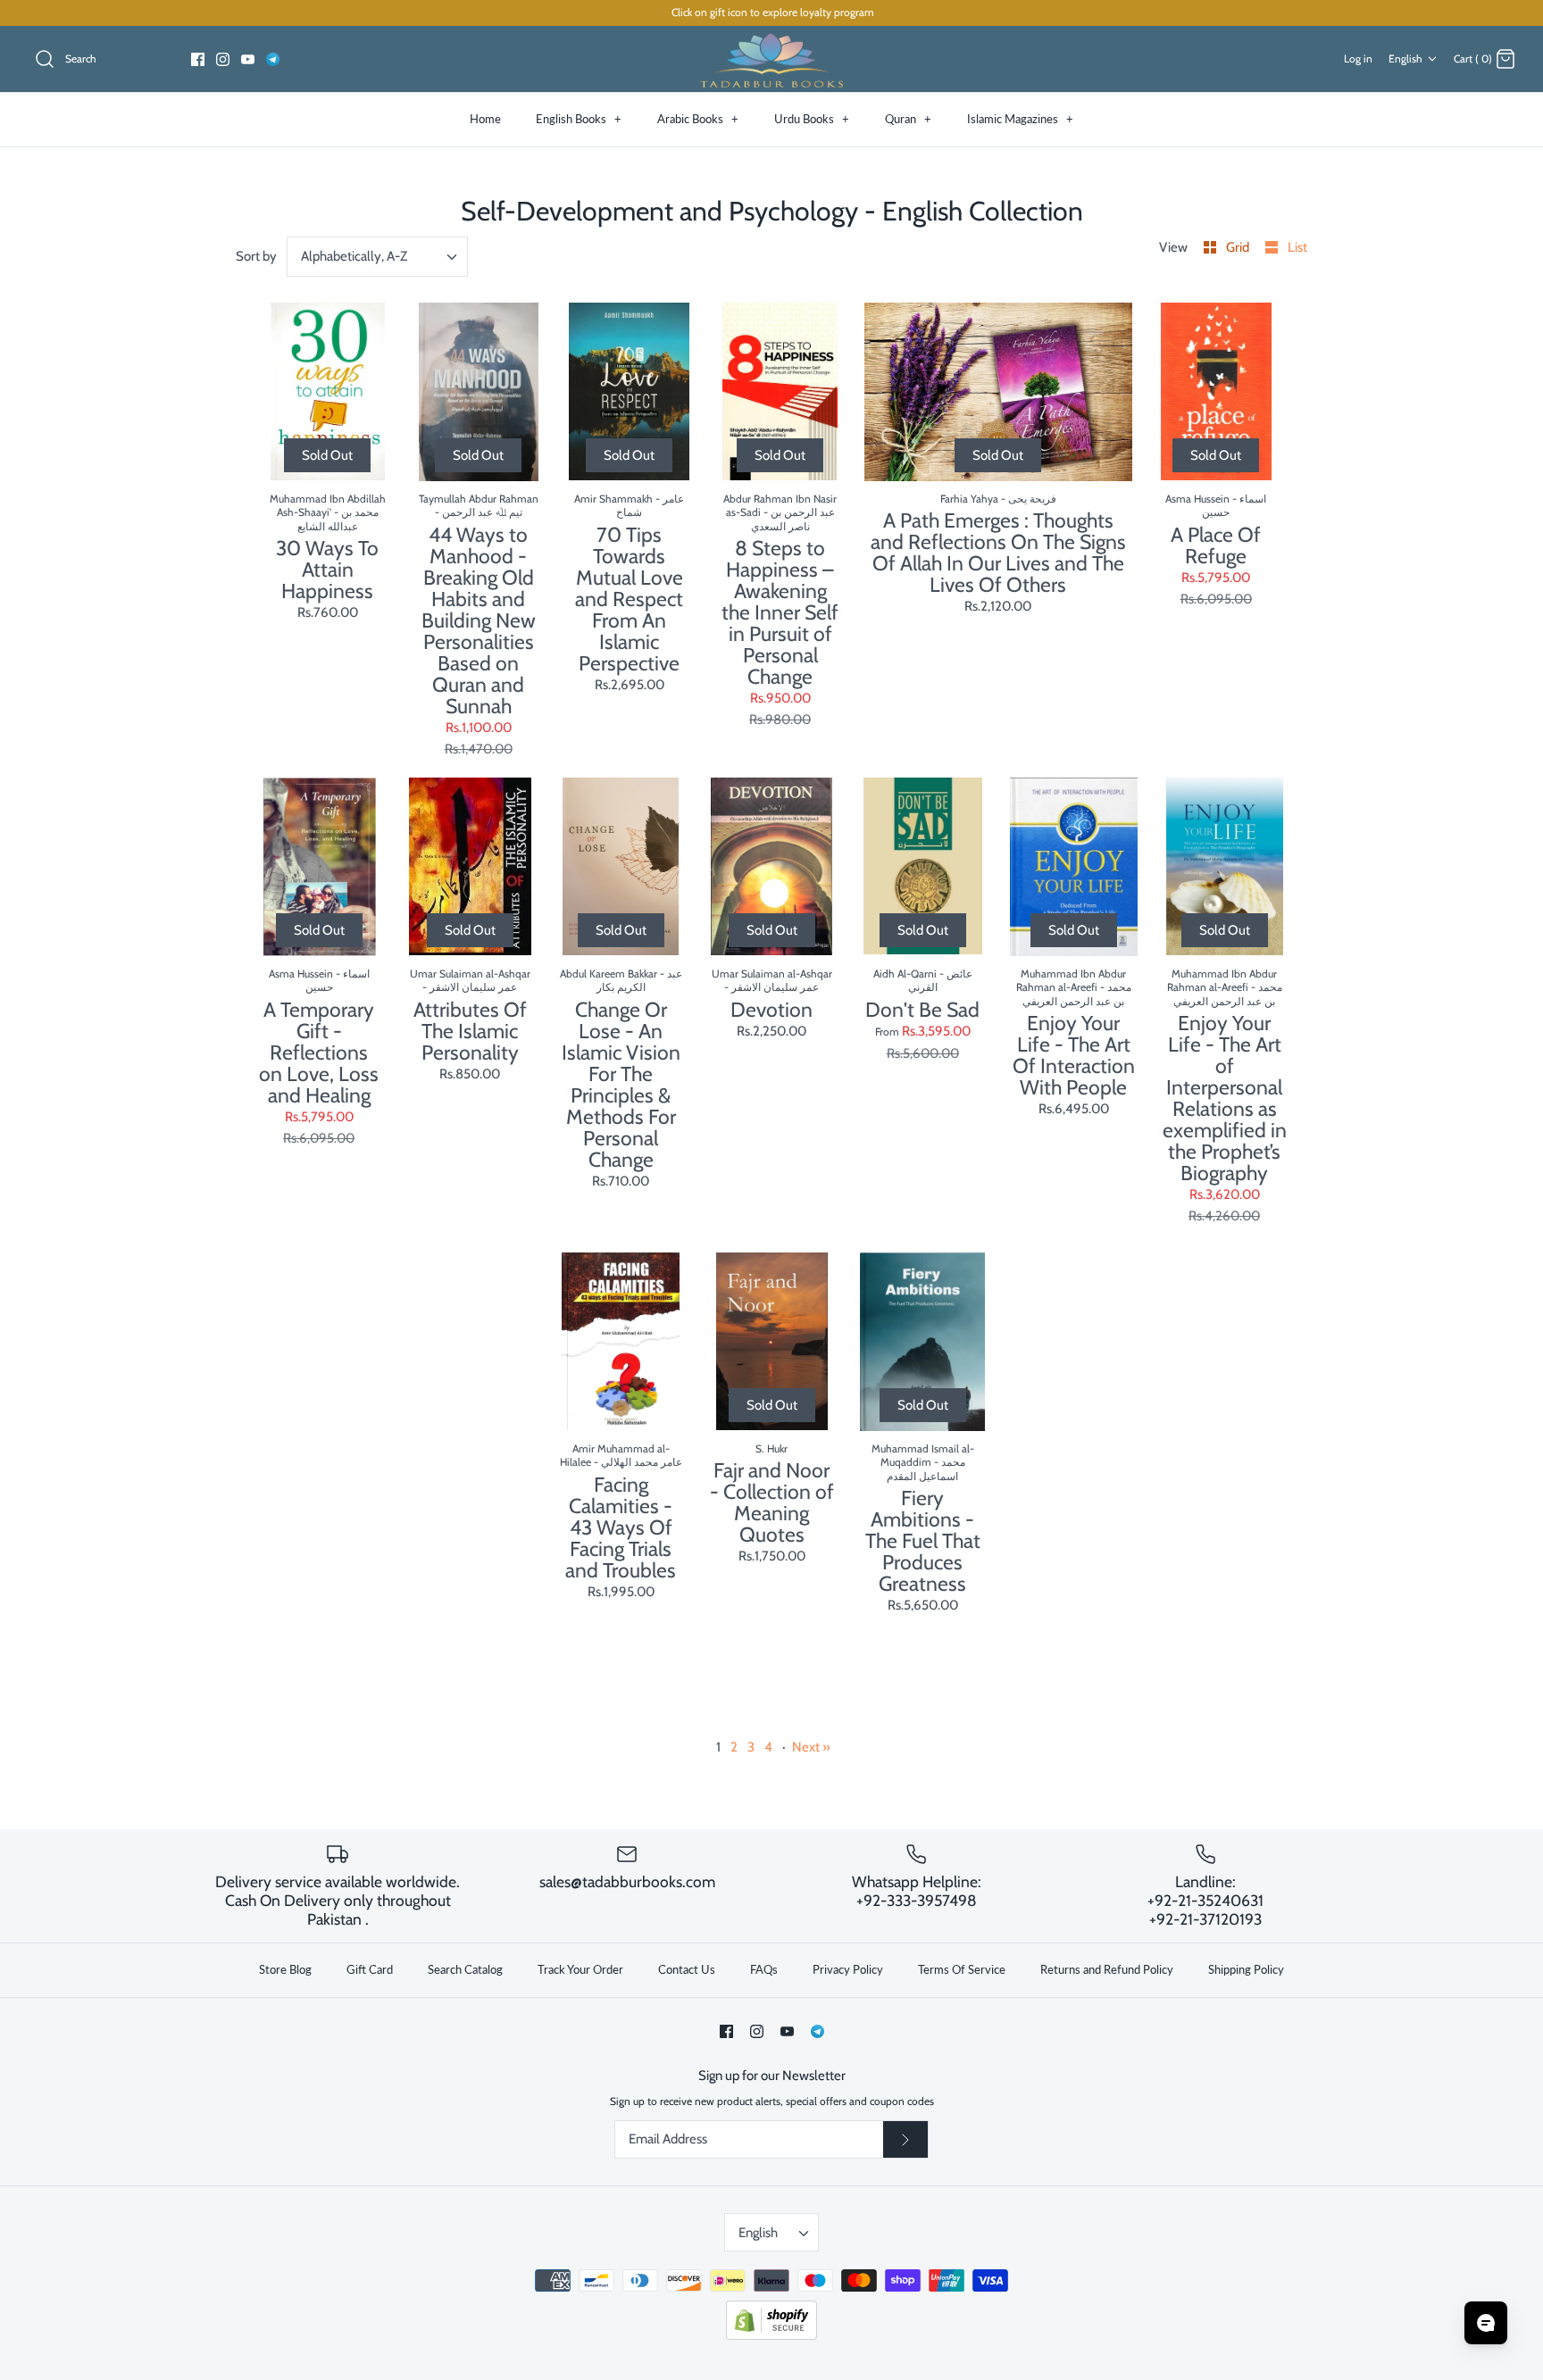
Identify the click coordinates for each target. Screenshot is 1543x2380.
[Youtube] (248, 59)
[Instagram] (223, 59)
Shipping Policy (1246, 1969)
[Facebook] (198, 59)
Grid (1239, 247)
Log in (1358, 58)
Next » (811, 1747)
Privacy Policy (848, 1969)
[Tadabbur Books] (771, 59)
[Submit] (905, 2140)
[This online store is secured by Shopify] (771, 2336)
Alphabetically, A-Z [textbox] (354, 256)
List (1297, 247)
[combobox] (378, 257)
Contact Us (687, 1969)
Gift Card (370, 1969)
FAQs (764, 1969)
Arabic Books (698, 119)
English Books (579, 119)
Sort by (256, 256)
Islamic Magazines (1020, 119)
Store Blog (285, 1969)
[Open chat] (1486, 2323)
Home (485, 119)
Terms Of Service (962, 1969)
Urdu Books (812, 119)
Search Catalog (465, 1969)
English (1405, 58)
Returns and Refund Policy (1107, 1969)
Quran (908, 119)
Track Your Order (580, 1969)
